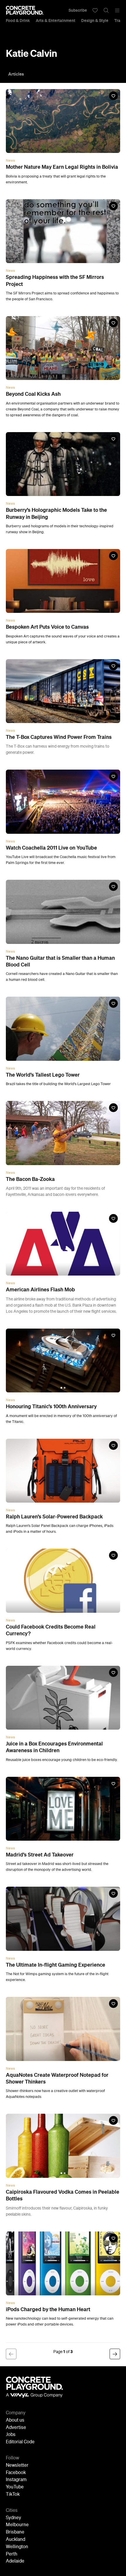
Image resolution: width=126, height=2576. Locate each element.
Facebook (16, 2473)
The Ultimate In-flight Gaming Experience (56, 1965)
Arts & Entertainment (56, 21)
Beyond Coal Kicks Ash (33, 394)
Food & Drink (18, 21)
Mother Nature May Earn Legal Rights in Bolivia (62, 167)
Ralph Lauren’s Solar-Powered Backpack (54, 1517)
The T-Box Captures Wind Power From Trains (59, 737)
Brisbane (15, 2532)
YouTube (15, 2487)
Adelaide (15, 2561)
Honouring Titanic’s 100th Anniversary (51, 1407)
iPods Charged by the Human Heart (48, 2309)
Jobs (11, 2435)
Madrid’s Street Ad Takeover (40, 1855)
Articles (16, 74)
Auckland (16, 2540)
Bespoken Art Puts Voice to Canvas (47, 627)
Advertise (16, 2428)
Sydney (13, 2518)
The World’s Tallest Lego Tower (43, 1075)
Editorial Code (20, 2442)
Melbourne (17, 2525)
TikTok (13, 2495)
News (10, 161)
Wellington (17, 2547)
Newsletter (17, 2466)
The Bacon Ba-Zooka (30, 1179)
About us (15, 2420)
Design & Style (95, 21)
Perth (12, 2554)
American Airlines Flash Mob (40, 1290)
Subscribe (78, 10)
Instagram (16, 2480)
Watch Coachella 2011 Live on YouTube (51, 848)
